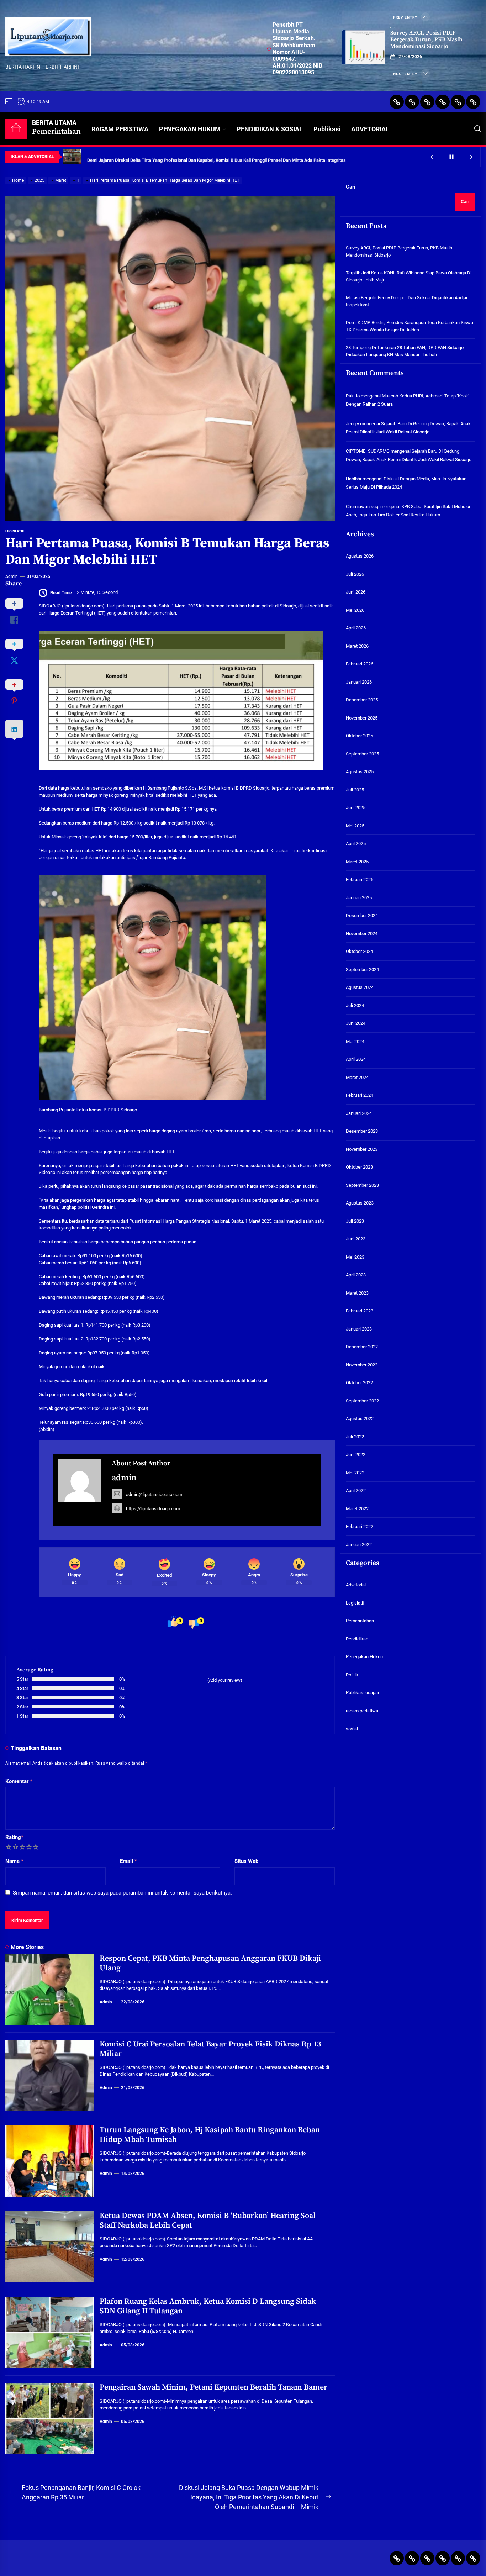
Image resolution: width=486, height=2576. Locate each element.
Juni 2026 (356, 592)
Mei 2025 (355, 826)
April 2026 (356, 628)
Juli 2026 (355, 574)
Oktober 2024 (359, 951)
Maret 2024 (357, 1077)
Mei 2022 (355, 1473)
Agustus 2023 (360, 1203)
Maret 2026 (357, 646)
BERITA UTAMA (56, 128)
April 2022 (356, 1490)
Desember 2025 (362, 700)
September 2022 (362, 1401)
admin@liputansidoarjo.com (154, 1494)
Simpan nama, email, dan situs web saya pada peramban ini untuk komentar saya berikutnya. (122, 1893)
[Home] (16, 129)
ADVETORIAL (370, 129)
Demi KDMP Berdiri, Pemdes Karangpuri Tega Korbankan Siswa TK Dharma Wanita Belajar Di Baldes (410, 326)
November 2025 (362, 718)
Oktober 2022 (359, 1383)
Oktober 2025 (359, 736)
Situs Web (246, 1861)
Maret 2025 (357, 862)
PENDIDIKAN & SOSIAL (270, 129)
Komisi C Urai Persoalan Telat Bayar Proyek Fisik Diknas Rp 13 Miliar (210, 2049)
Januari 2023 (359, 1329)
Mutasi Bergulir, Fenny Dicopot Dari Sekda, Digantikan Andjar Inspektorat (407, 302)
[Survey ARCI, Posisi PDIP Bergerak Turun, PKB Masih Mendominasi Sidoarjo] (364, 47)
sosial (352, 1729)
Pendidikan (357, 1639)
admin (12, 576)
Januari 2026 (359, 682)
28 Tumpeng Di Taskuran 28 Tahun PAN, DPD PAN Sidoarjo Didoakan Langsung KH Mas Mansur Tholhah (405, 351)
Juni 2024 (356, 1023)
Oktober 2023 (359, 1167)
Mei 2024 (355, 1041)
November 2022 (362, 1365)
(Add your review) (225, 1680)
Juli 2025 (355, 790)
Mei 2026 (355, 610)
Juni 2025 (356, 808)
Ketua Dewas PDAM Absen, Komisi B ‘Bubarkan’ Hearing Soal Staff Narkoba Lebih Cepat (208, 2220)
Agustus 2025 (360, 772)
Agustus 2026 (360, 556)
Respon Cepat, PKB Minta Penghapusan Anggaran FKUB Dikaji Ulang (210, 1963)
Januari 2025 (359, 898)
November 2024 (362, 934)
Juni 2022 (356, 1455)
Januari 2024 (359, 1113)
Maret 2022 (357, 1509)
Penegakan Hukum (365, 1657)
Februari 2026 (360, 664)
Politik (352, 1675)
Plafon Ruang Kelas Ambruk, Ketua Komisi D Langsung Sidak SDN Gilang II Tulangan (208, 2306)
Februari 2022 (360, 1526)
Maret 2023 (357, 1293)
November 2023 (362, 1149)
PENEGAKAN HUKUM (190, 129)
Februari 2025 (360, 879)
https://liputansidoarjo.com (153, 1509)
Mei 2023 (355, 1257)
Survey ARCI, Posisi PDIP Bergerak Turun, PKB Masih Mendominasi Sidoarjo (426, 39)
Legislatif (15, 531)
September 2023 (362, 1185)
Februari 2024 (360, 1095)
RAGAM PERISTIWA (120, 129)
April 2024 (356, 1059)
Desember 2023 (362, 1131)
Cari (351, 187)
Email (128, 1861)
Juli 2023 (355, 1221)
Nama (14, 1861)
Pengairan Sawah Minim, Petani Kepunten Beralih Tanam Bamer (213, 2387)
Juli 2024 (355, 1005)
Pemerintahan (360, 1621)
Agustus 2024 (360, 987)
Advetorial (356, 1585)
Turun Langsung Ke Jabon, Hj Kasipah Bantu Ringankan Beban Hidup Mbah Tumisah (210, 2135)
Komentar (19, 1781)
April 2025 (356, 844)
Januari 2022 (359, 1545)
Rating (14, 1837)
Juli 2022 (355, 1437)
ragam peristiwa (362, 1711)
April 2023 (356, 1275)
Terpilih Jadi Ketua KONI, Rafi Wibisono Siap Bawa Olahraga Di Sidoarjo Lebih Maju (409, 277)
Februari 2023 (360, 1311)
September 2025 (362, 754)
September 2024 (362, 970)
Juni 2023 (356, 1239)
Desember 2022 (362, 1347)
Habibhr (354, 479)
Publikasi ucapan (363, 1693)
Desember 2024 (362, 915)
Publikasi (327, 129)
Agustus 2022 (360, 1419)
